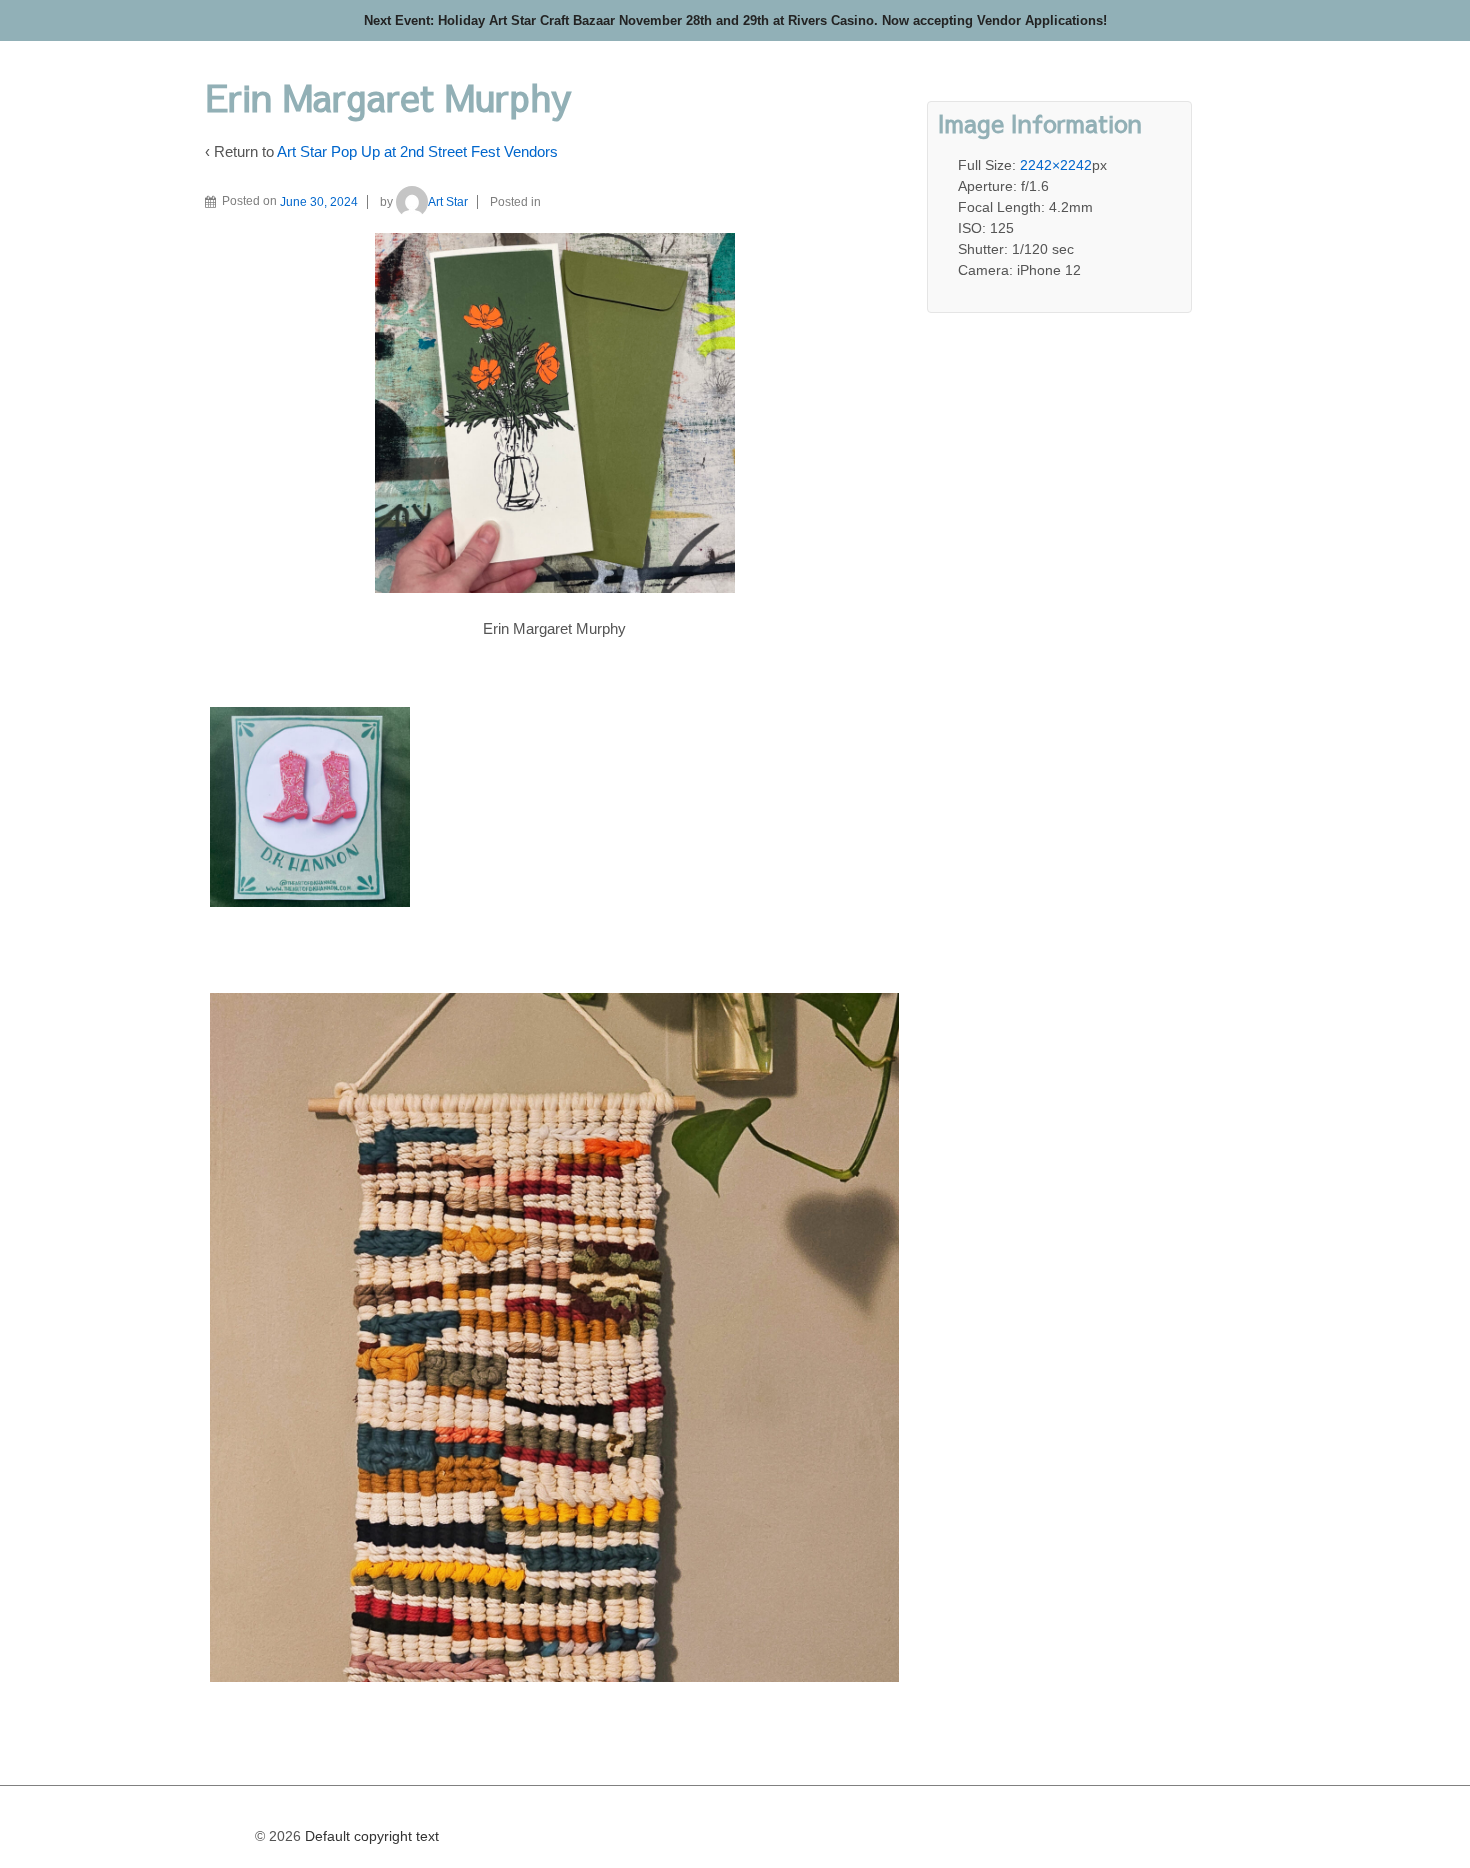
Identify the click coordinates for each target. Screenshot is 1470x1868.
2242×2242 (1056, 165)
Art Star (448, 202)
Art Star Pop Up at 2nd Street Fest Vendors (417, 151)
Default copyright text (370, 1836)
